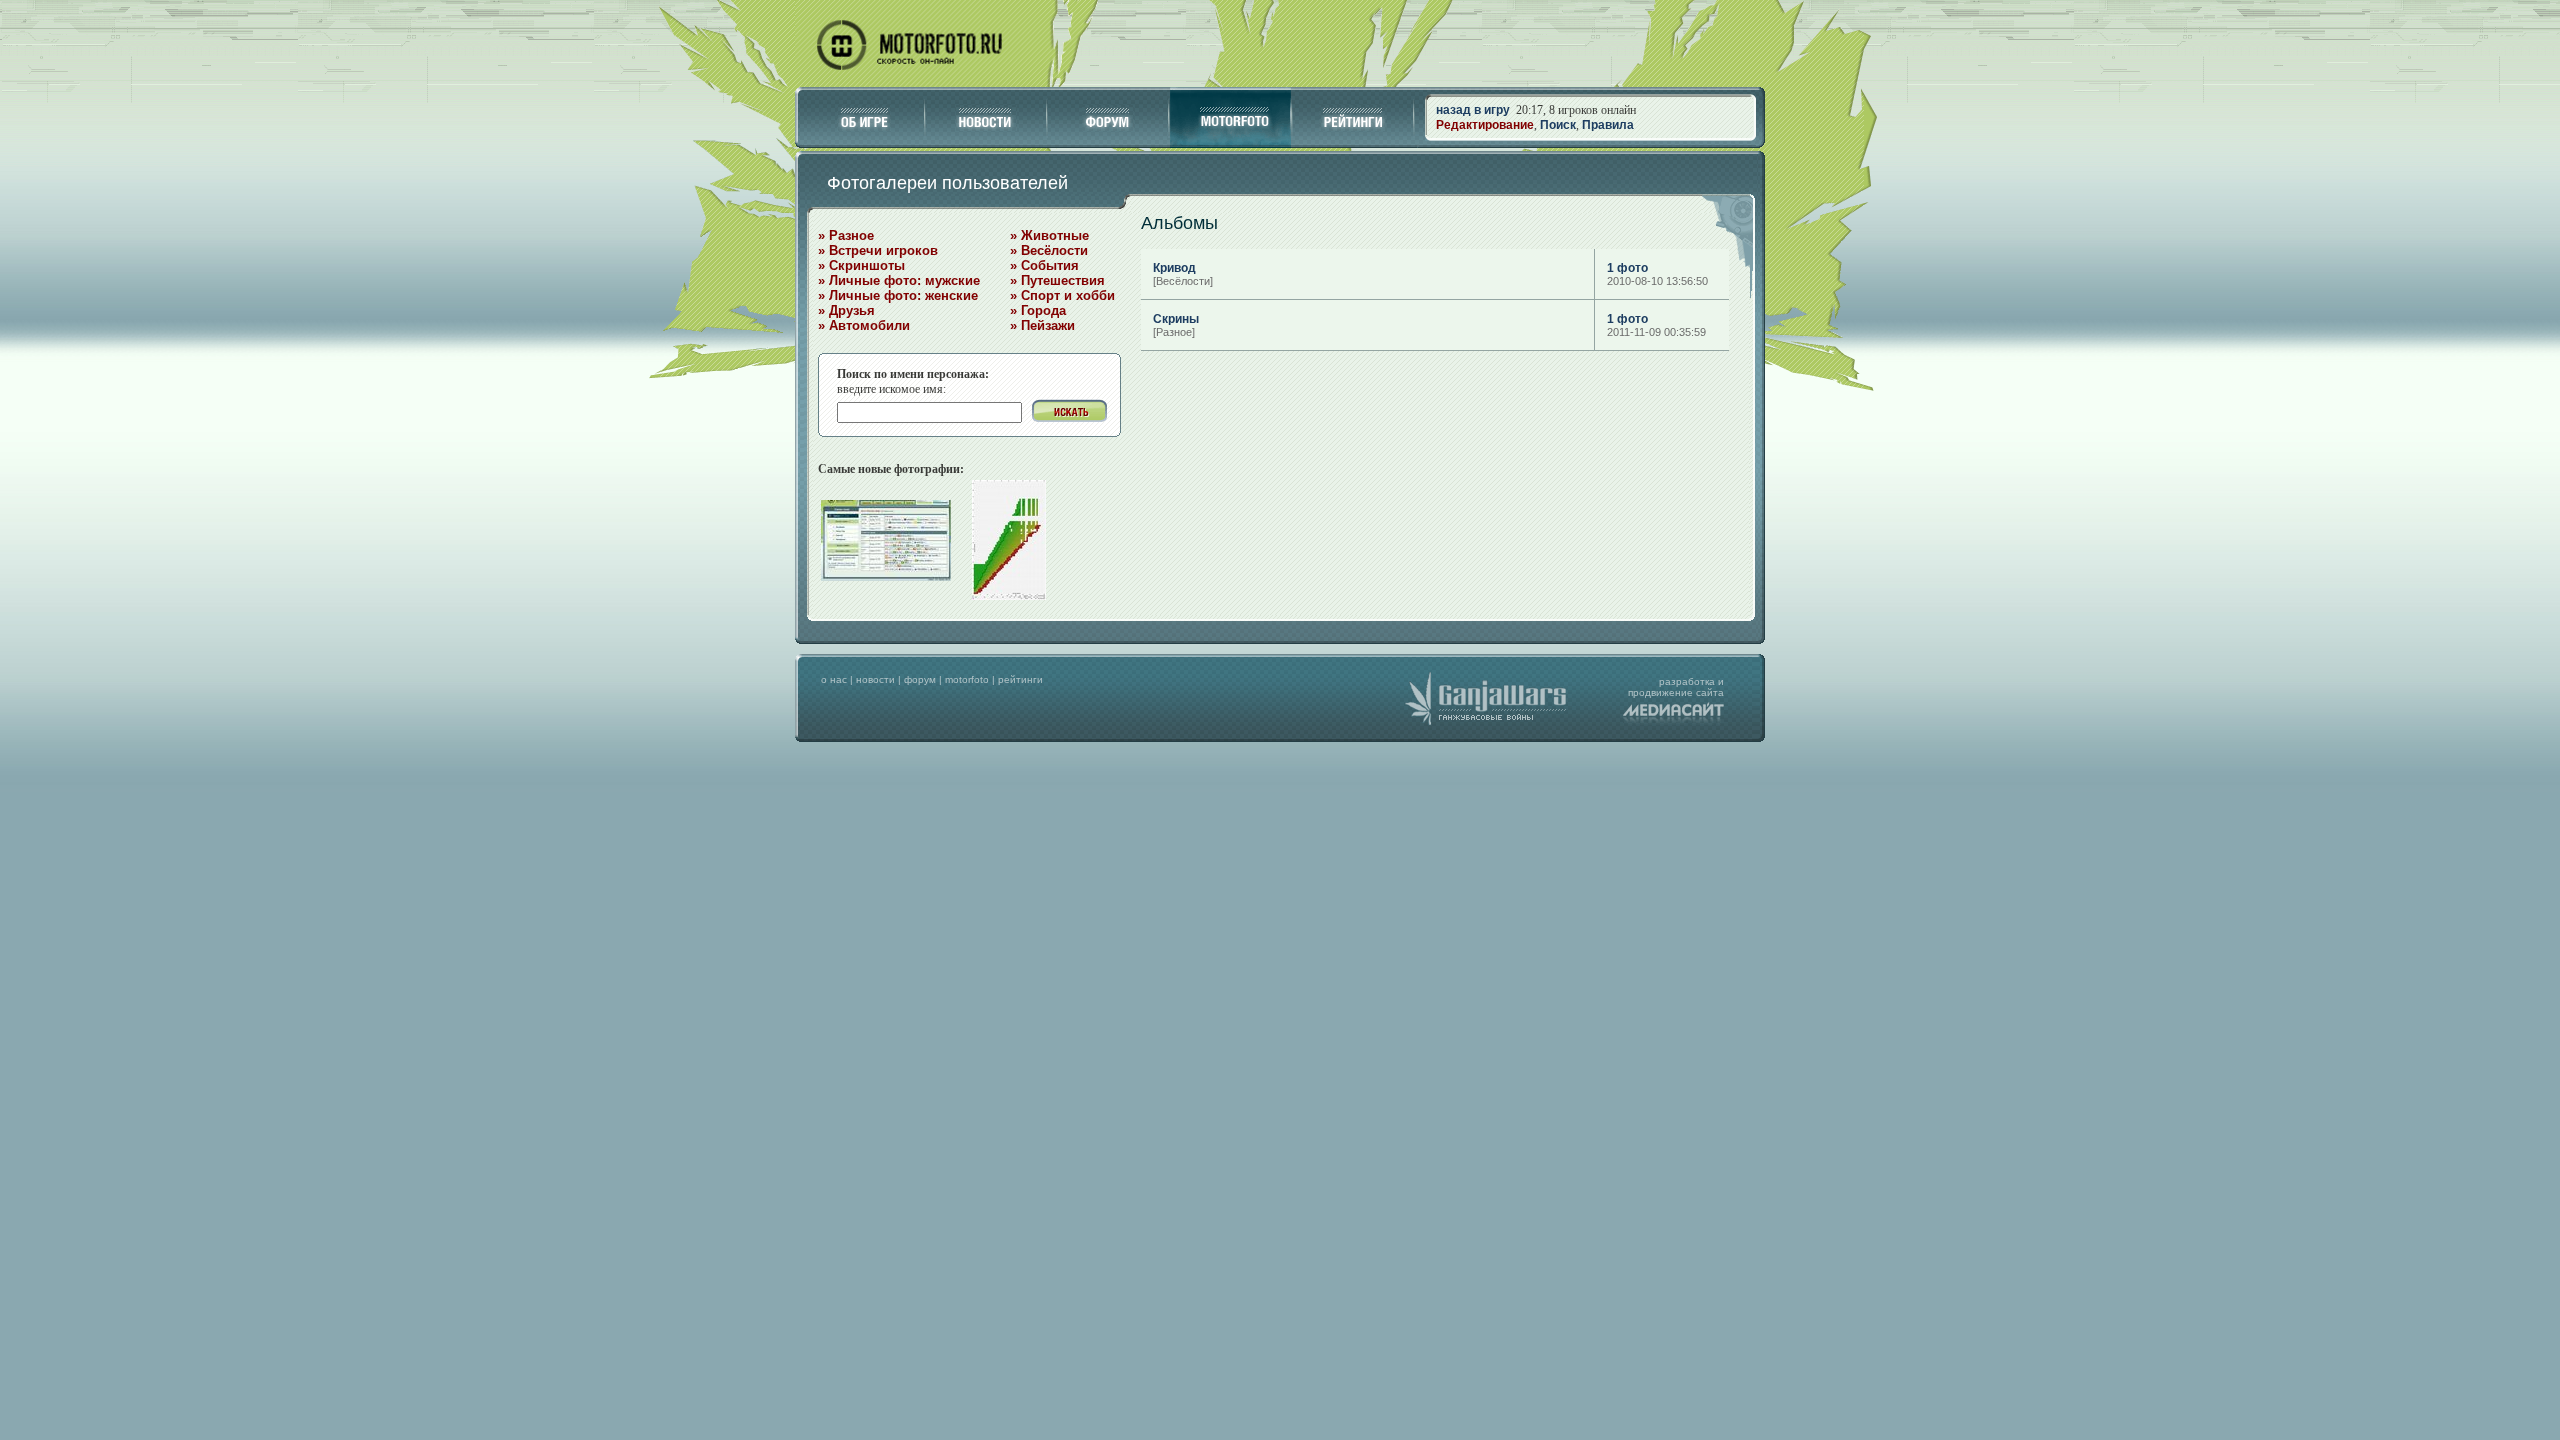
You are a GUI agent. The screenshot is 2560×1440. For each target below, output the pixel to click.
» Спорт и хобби (1062, 295)
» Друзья (846, 310)
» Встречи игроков (878, 250)
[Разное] (1174, 332)
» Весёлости (1049, 250)
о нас (834, 679)
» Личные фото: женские (898, 295)
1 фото (1627, 268)
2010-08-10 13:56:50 (1657, 281)
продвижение (1660, 692)
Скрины (1176, 319)
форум (920, 679)
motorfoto (967, 679)
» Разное (846, 235)
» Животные (1049, 235)
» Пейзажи (1042, 325)
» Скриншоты (861, 265)
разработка (1687, 681)
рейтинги (1020, 679)
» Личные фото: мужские (899, 280)
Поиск (1558, 125)
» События (1044, 265)
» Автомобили (864, 325)
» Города (1038, 310)
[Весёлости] (1183, 281)
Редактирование (1485, 125)
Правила (1608, 125)
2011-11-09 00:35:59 (1656, 332)
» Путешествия (1057, 280)
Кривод (1174, 268)
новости (875, 679)
